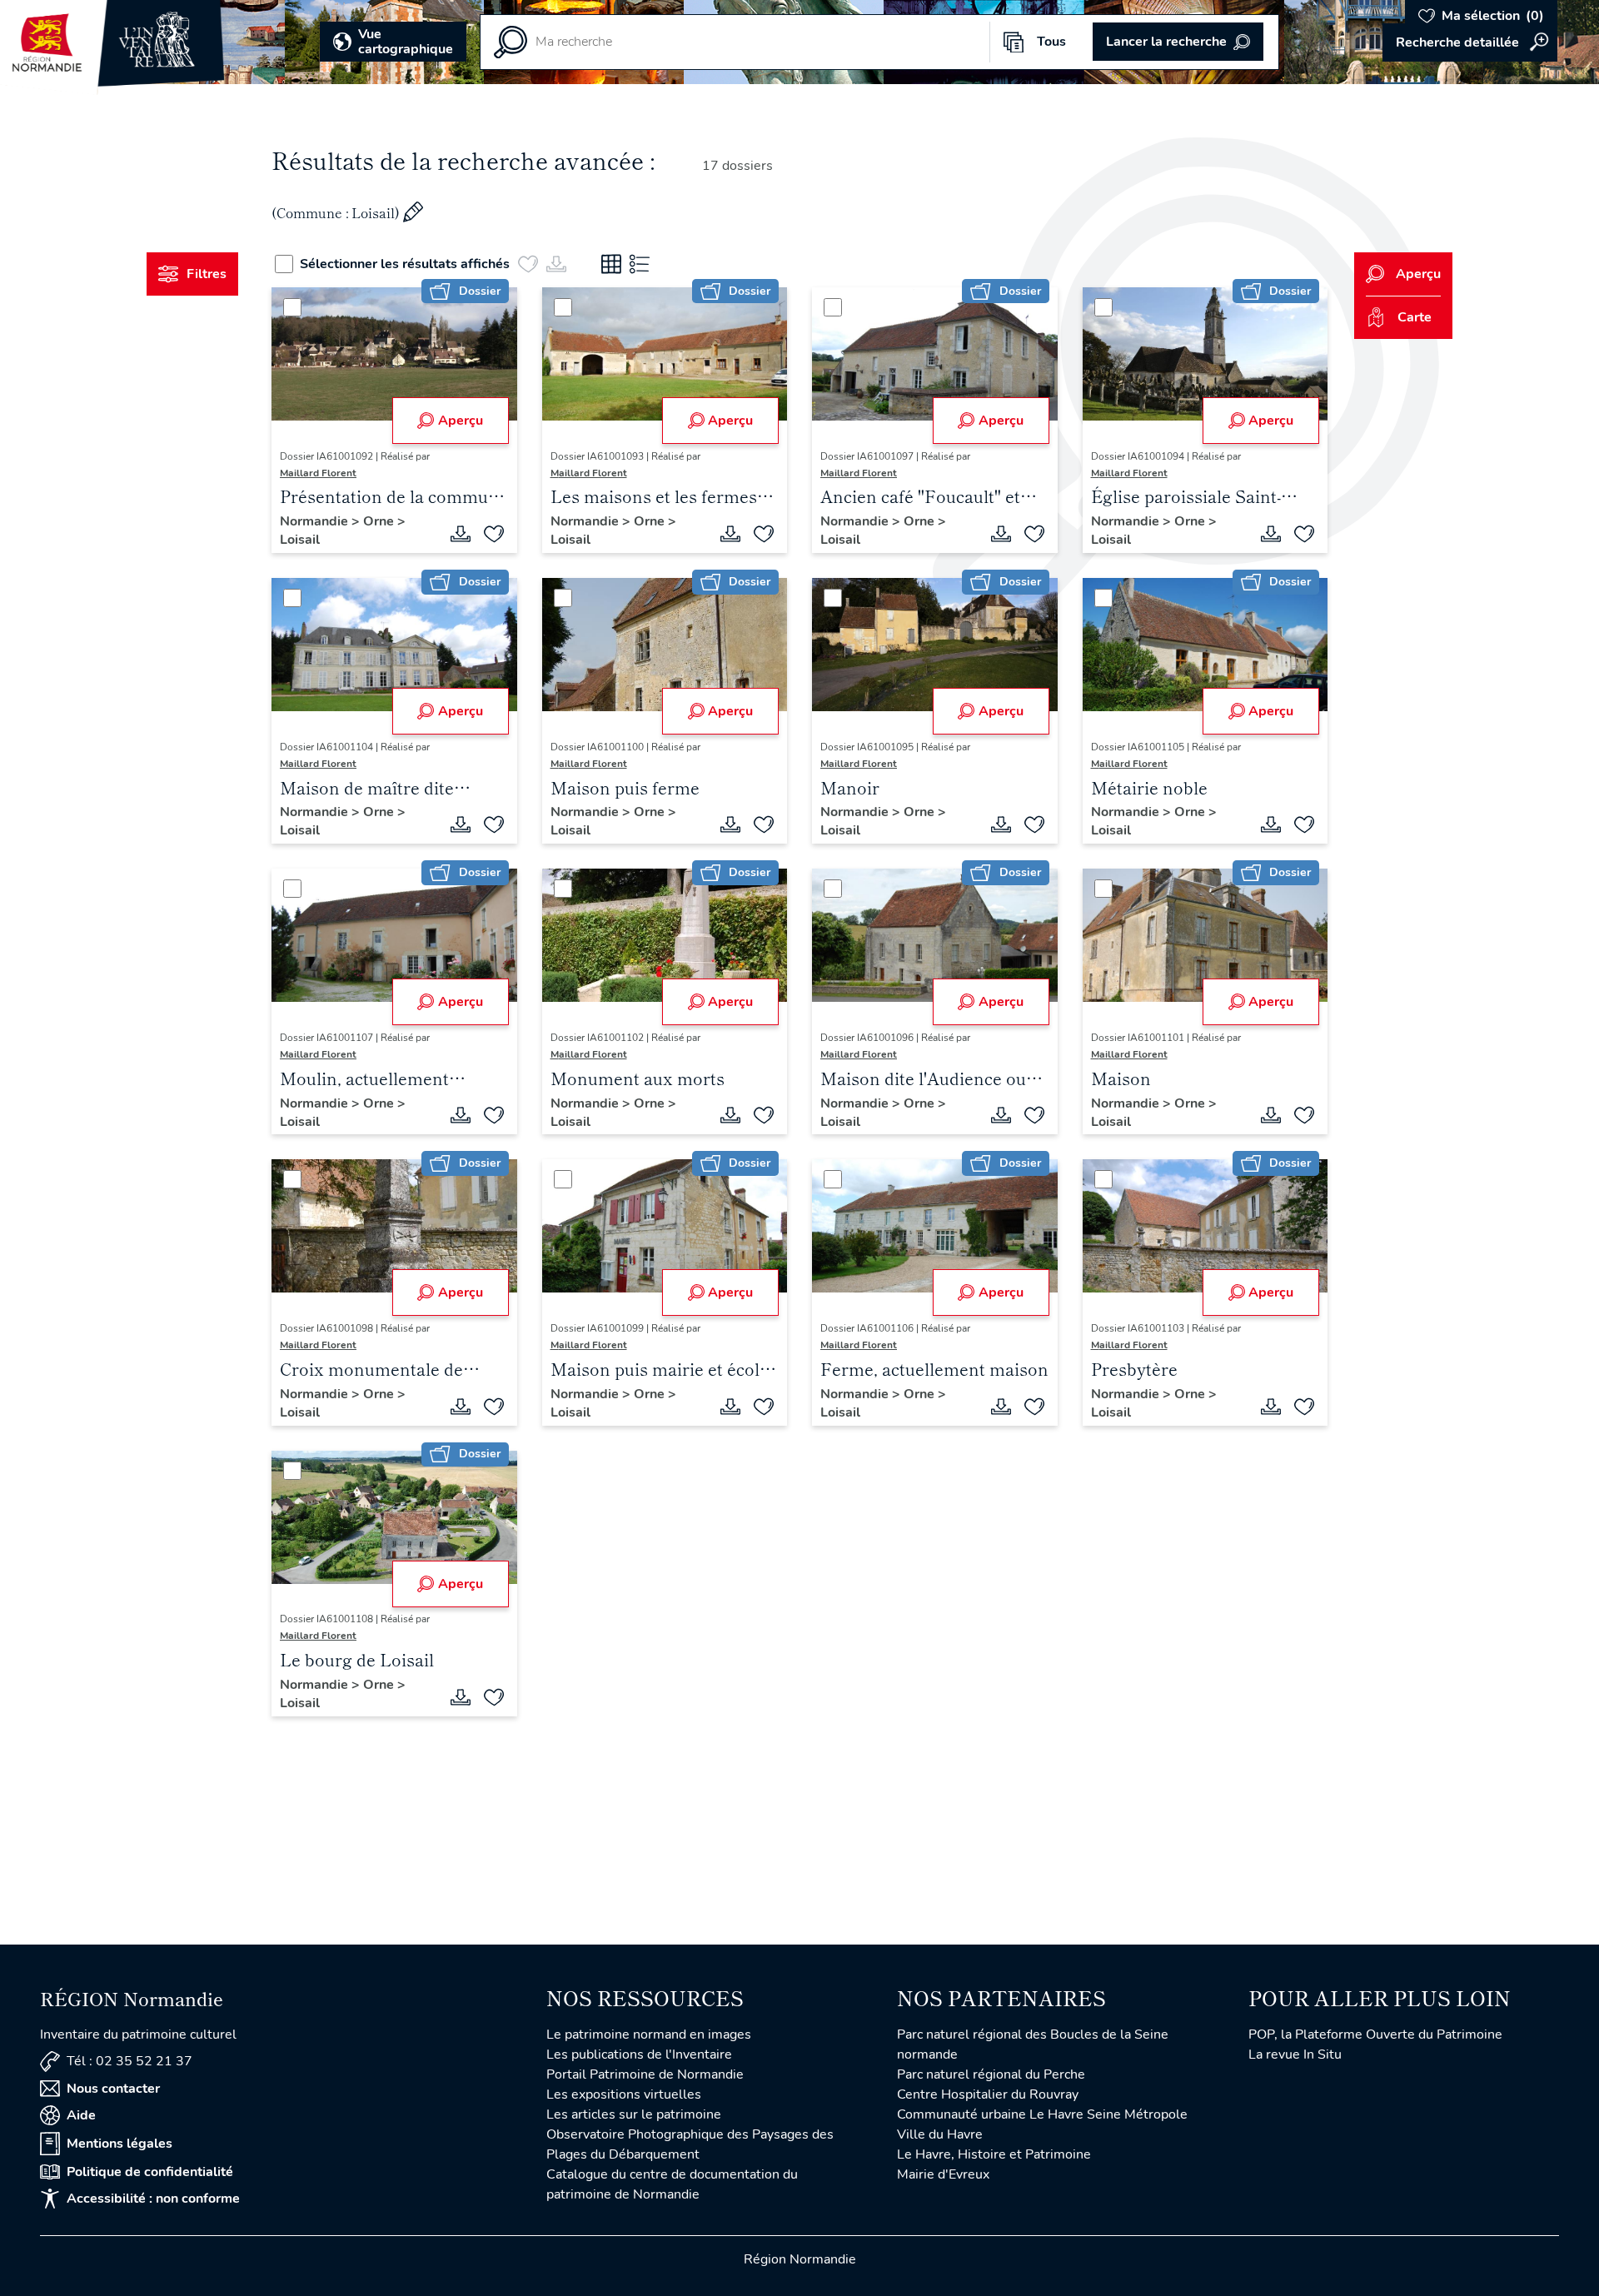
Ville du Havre (940, 2134)
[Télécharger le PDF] (461, 534)
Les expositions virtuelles (624, 2094)
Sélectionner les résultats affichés (405, 264)
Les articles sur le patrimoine (634, 2114)
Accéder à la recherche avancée (1470, 42)
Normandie (316, 521)
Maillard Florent (318, 473)
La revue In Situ (1295, 2054)
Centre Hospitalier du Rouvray (988, 2094)
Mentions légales (120, 2144)
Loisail (300, 540)
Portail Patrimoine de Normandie (645, 2074)
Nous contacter (113, 2089)
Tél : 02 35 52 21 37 (130, 2061)
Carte (1415, 317)
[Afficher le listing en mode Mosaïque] (611, 264)
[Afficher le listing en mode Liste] (640, 264)
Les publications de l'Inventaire (639, 2054)
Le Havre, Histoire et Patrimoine (994, 2154)
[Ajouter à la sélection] (494, 534)
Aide (81, 2115)
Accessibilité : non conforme (153, 2199)
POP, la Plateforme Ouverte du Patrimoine (1375, 2035)
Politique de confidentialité (150, 2172)
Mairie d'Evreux (943, 2174)
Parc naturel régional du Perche (991, 2074)
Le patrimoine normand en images (649, 2035)
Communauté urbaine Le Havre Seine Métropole (1042, 2114)
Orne (380, 521)
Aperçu (461, 421)
